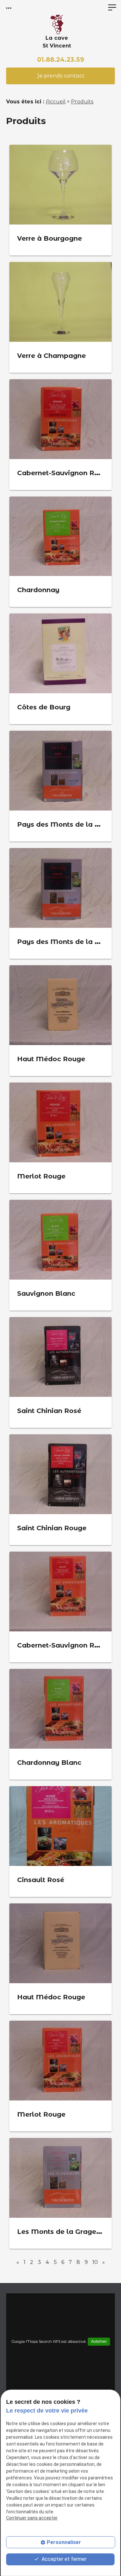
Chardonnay (38, 590)
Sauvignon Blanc (46, 1293)
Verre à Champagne (51, 356)
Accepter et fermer (63, 2559)
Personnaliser (64, 2542)
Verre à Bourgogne (50, 238)
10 (95, 2262)
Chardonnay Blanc (49, 1763)
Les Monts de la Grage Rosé (66, 2232)
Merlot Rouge (41, 1176)
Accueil (56, 102)
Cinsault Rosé (41, 1880)
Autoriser (99, 2341)
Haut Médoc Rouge (51, 1059)
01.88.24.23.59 (61, 59)
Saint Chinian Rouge (52, 1528)
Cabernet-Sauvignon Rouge (64, 473)
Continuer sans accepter (32, 2518)
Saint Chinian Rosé (49, 1411)
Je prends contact (61, 76)
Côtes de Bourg (44, 707)
